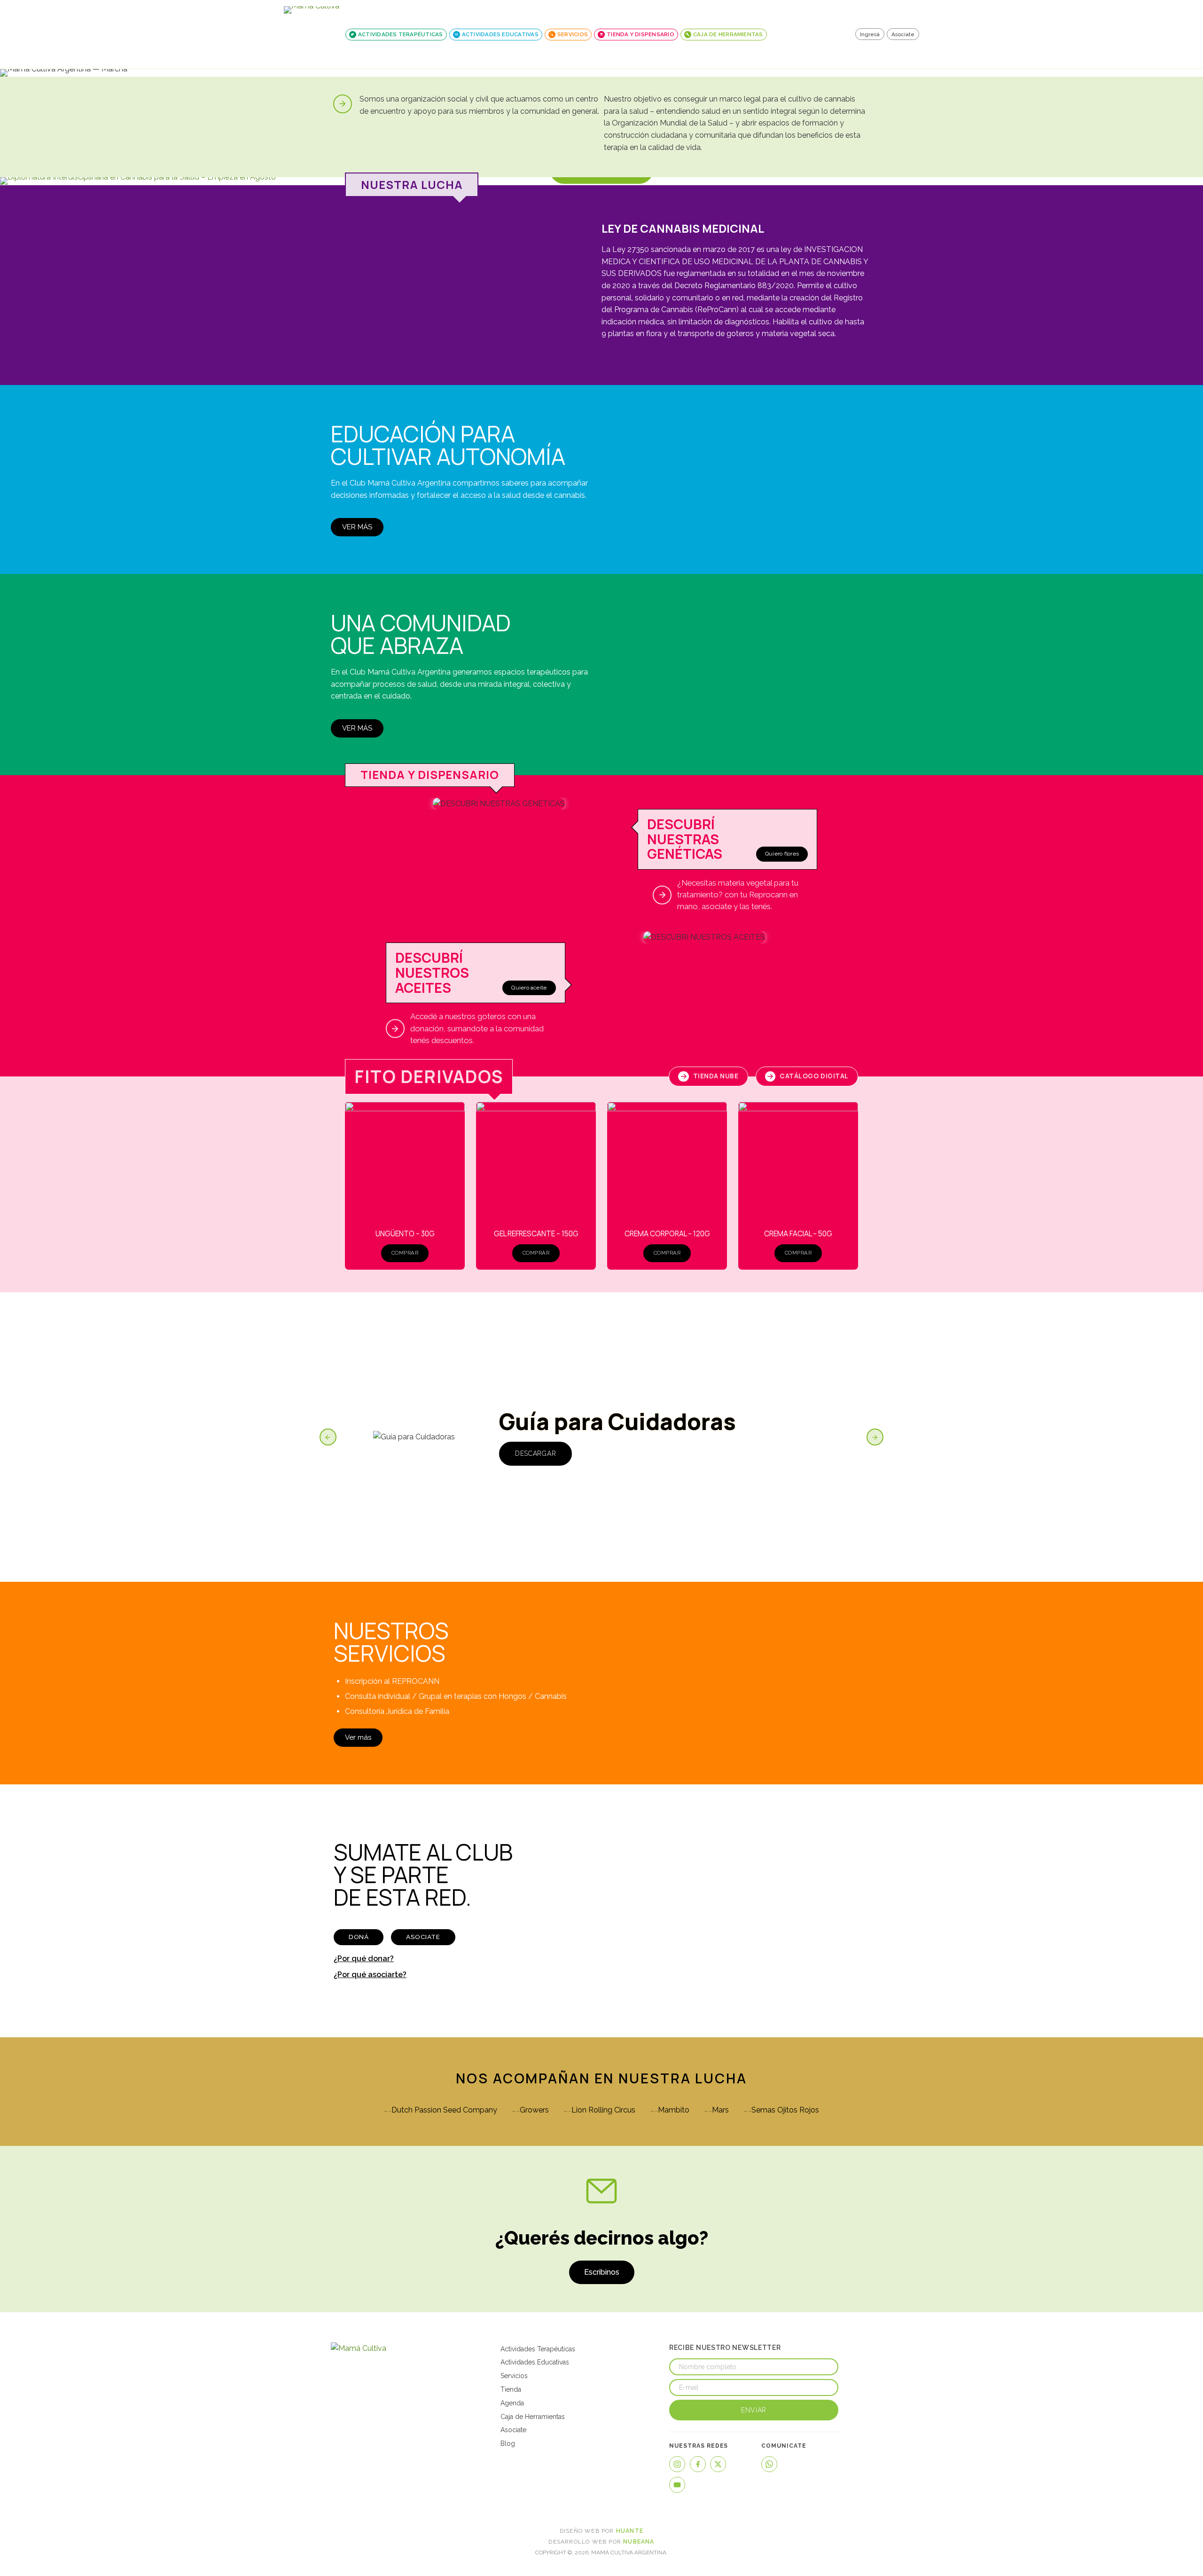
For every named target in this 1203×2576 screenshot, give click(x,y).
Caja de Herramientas (533, 2417)
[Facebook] (698, 2464)
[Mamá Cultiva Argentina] (368, 2348)
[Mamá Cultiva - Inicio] (312, 34)
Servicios (514, 2376)
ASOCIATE (423, 1937)
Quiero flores (782, 854)
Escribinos (602, 2272)
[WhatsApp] (769, 2464)
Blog (508, 2443)
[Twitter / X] (718, 2464)
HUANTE (630, 2531)
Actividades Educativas (535, 2362)
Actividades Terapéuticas (538, 2349)
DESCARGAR (535, 1453)
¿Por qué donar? (364, 1959)
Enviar (754, 2410)
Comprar (405, 1253)
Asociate (903, 34)
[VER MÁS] (601, 181)
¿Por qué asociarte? (370, 1975)
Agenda (512, 2403)
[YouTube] (677, 2485)
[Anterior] (328, 1437)
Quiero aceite (529, 988)
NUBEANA (639, 2542)
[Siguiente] (875, 1437)
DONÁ (359, 1937)
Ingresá (870, 34)
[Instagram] (677, 2464)
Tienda (511, 2389)
